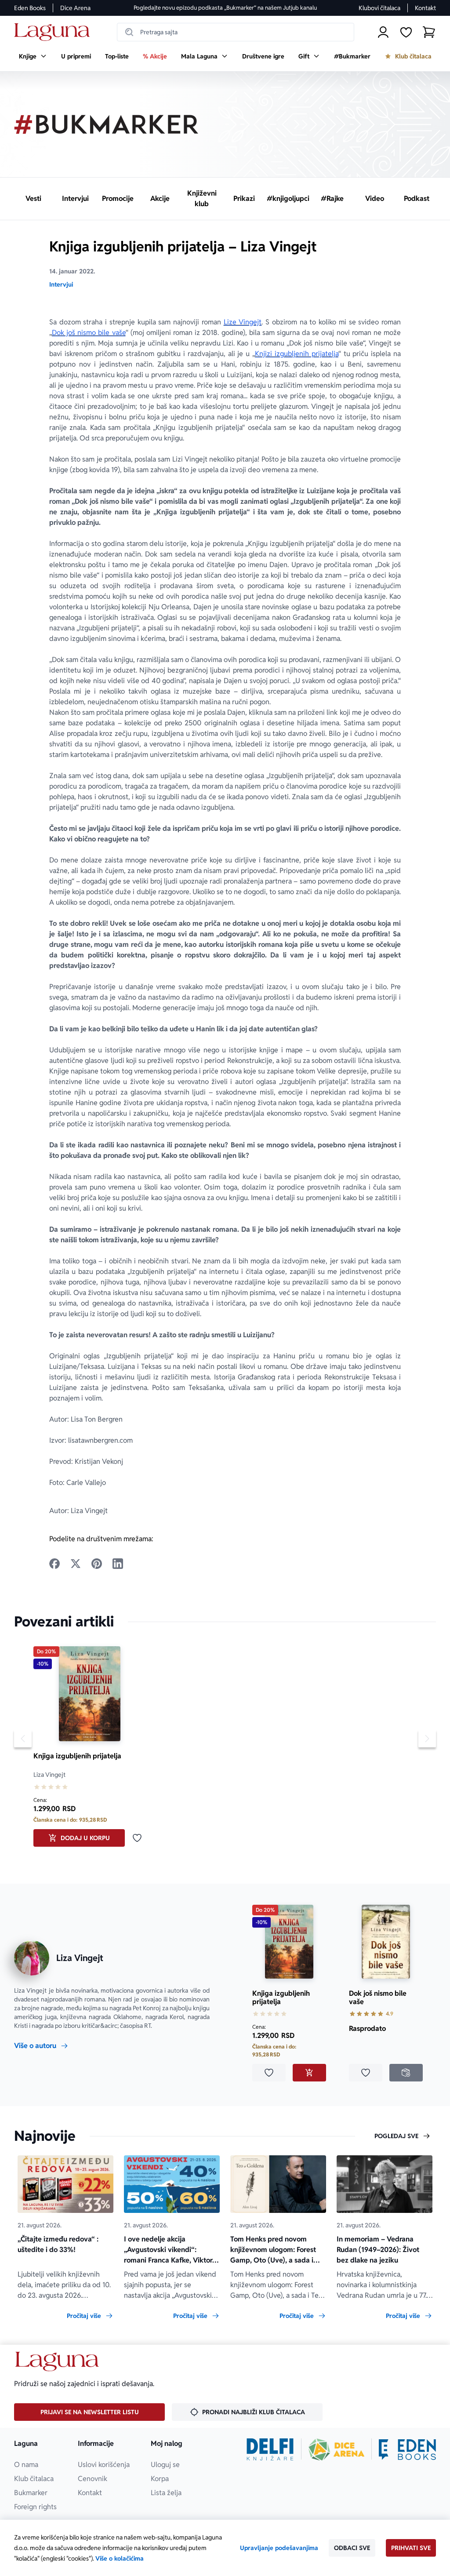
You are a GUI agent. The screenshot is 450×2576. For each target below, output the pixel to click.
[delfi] (270, 2449)
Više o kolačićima (120, 2558)
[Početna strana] (54, 32)
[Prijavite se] (383, 32)
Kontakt (425, 8)
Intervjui (61, 284)
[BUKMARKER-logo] (106, 124)
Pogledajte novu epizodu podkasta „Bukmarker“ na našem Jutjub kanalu (225, 8)
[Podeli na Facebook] (54, 1564)
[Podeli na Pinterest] (97, 1564)
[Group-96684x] (407, 2449)
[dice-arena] (337, 2449)
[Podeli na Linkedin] (118, 1564)
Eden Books (30, 8)
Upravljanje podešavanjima (279, 2548)
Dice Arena (75, 8)
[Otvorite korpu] (429, 32)
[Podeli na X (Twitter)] (76, 1564)
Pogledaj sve (396, 2136)
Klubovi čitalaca (379, 8)
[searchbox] (236, 32)
